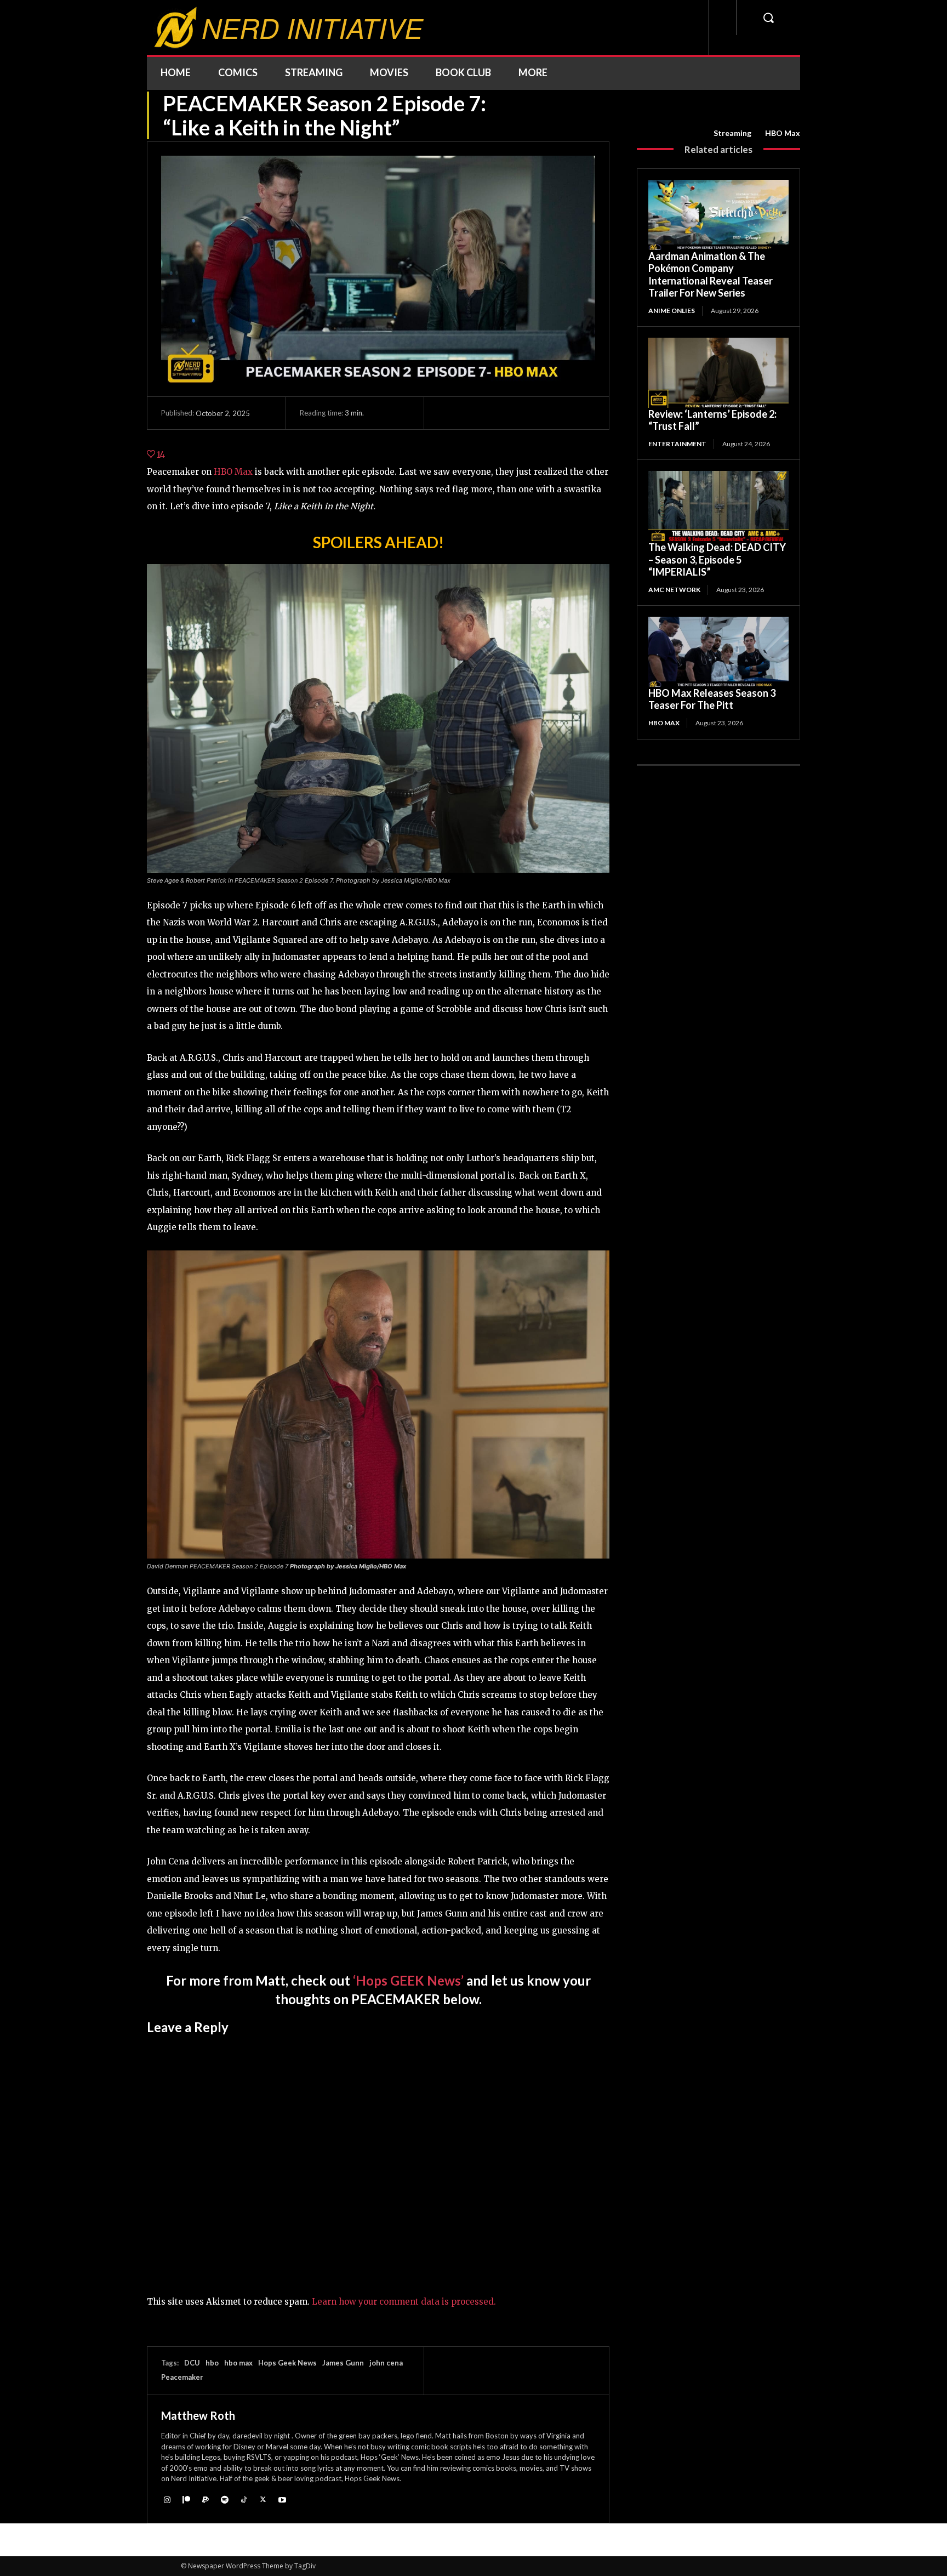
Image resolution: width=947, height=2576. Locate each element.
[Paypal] (205, 2500)
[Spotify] (224, 2500)
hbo (212, 2363)
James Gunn (343, 2363)
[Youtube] (282, 2500)
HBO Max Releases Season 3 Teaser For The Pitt (712, 699)
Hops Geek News (287, 2363)
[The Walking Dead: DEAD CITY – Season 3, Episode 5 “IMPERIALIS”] (718, 506)
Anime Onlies (672, 311)
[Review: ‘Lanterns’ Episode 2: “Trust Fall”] (718, 373)
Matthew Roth (198, 2415)
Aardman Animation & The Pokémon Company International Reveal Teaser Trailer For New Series (711, 275)
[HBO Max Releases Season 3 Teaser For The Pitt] (718, 652)
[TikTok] (244, 2500)
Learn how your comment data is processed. (404, 2302)
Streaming (732, 133)
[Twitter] (263, 2500)
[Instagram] (167, 2500)
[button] (768, 18)
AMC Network (674, 590)
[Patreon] (186, 2500)
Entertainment (677, 444)
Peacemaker (182, 2377)
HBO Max (783, 133)
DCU (192, 2363)
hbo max (238, 2363)
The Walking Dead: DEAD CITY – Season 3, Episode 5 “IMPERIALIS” (717, 559)
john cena (386, 2363)
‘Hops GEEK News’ (408, 1980)
